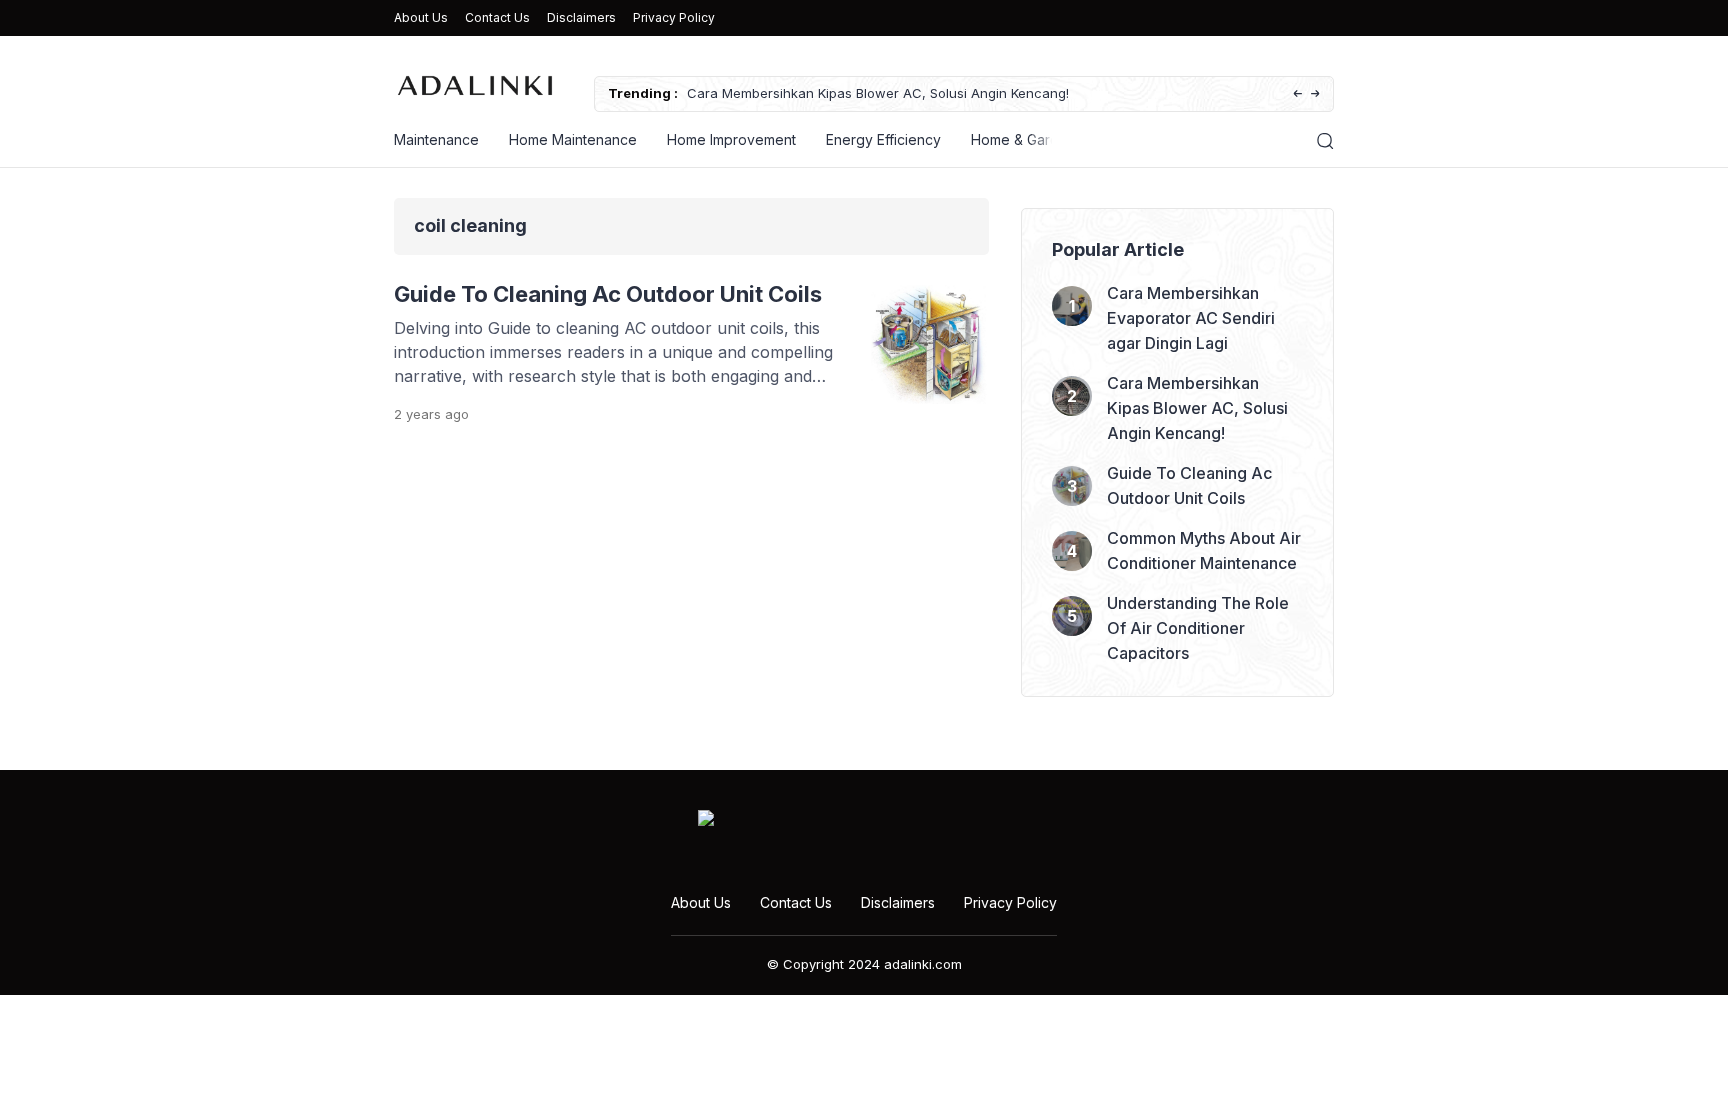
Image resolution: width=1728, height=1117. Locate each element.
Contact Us (497, 17)
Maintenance (436, 139)
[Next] (1315, 94)
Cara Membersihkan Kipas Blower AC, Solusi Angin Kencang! (878, 93)
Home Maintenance (573, 139)
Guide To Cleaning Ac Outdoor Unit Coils (608, 294)
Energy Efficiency (883, 139)
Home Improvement (731, 139)
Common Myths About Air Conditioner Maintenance (1204, 550)
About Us (421, 17)
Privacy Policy (674, 17)
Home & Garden (1023, 139)
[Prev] (1297, 94)
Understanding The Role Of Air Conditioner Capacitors (1198, 628)
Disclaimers (581, 17)
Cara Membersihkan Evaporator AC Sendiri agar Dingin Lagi (1191, 318)
